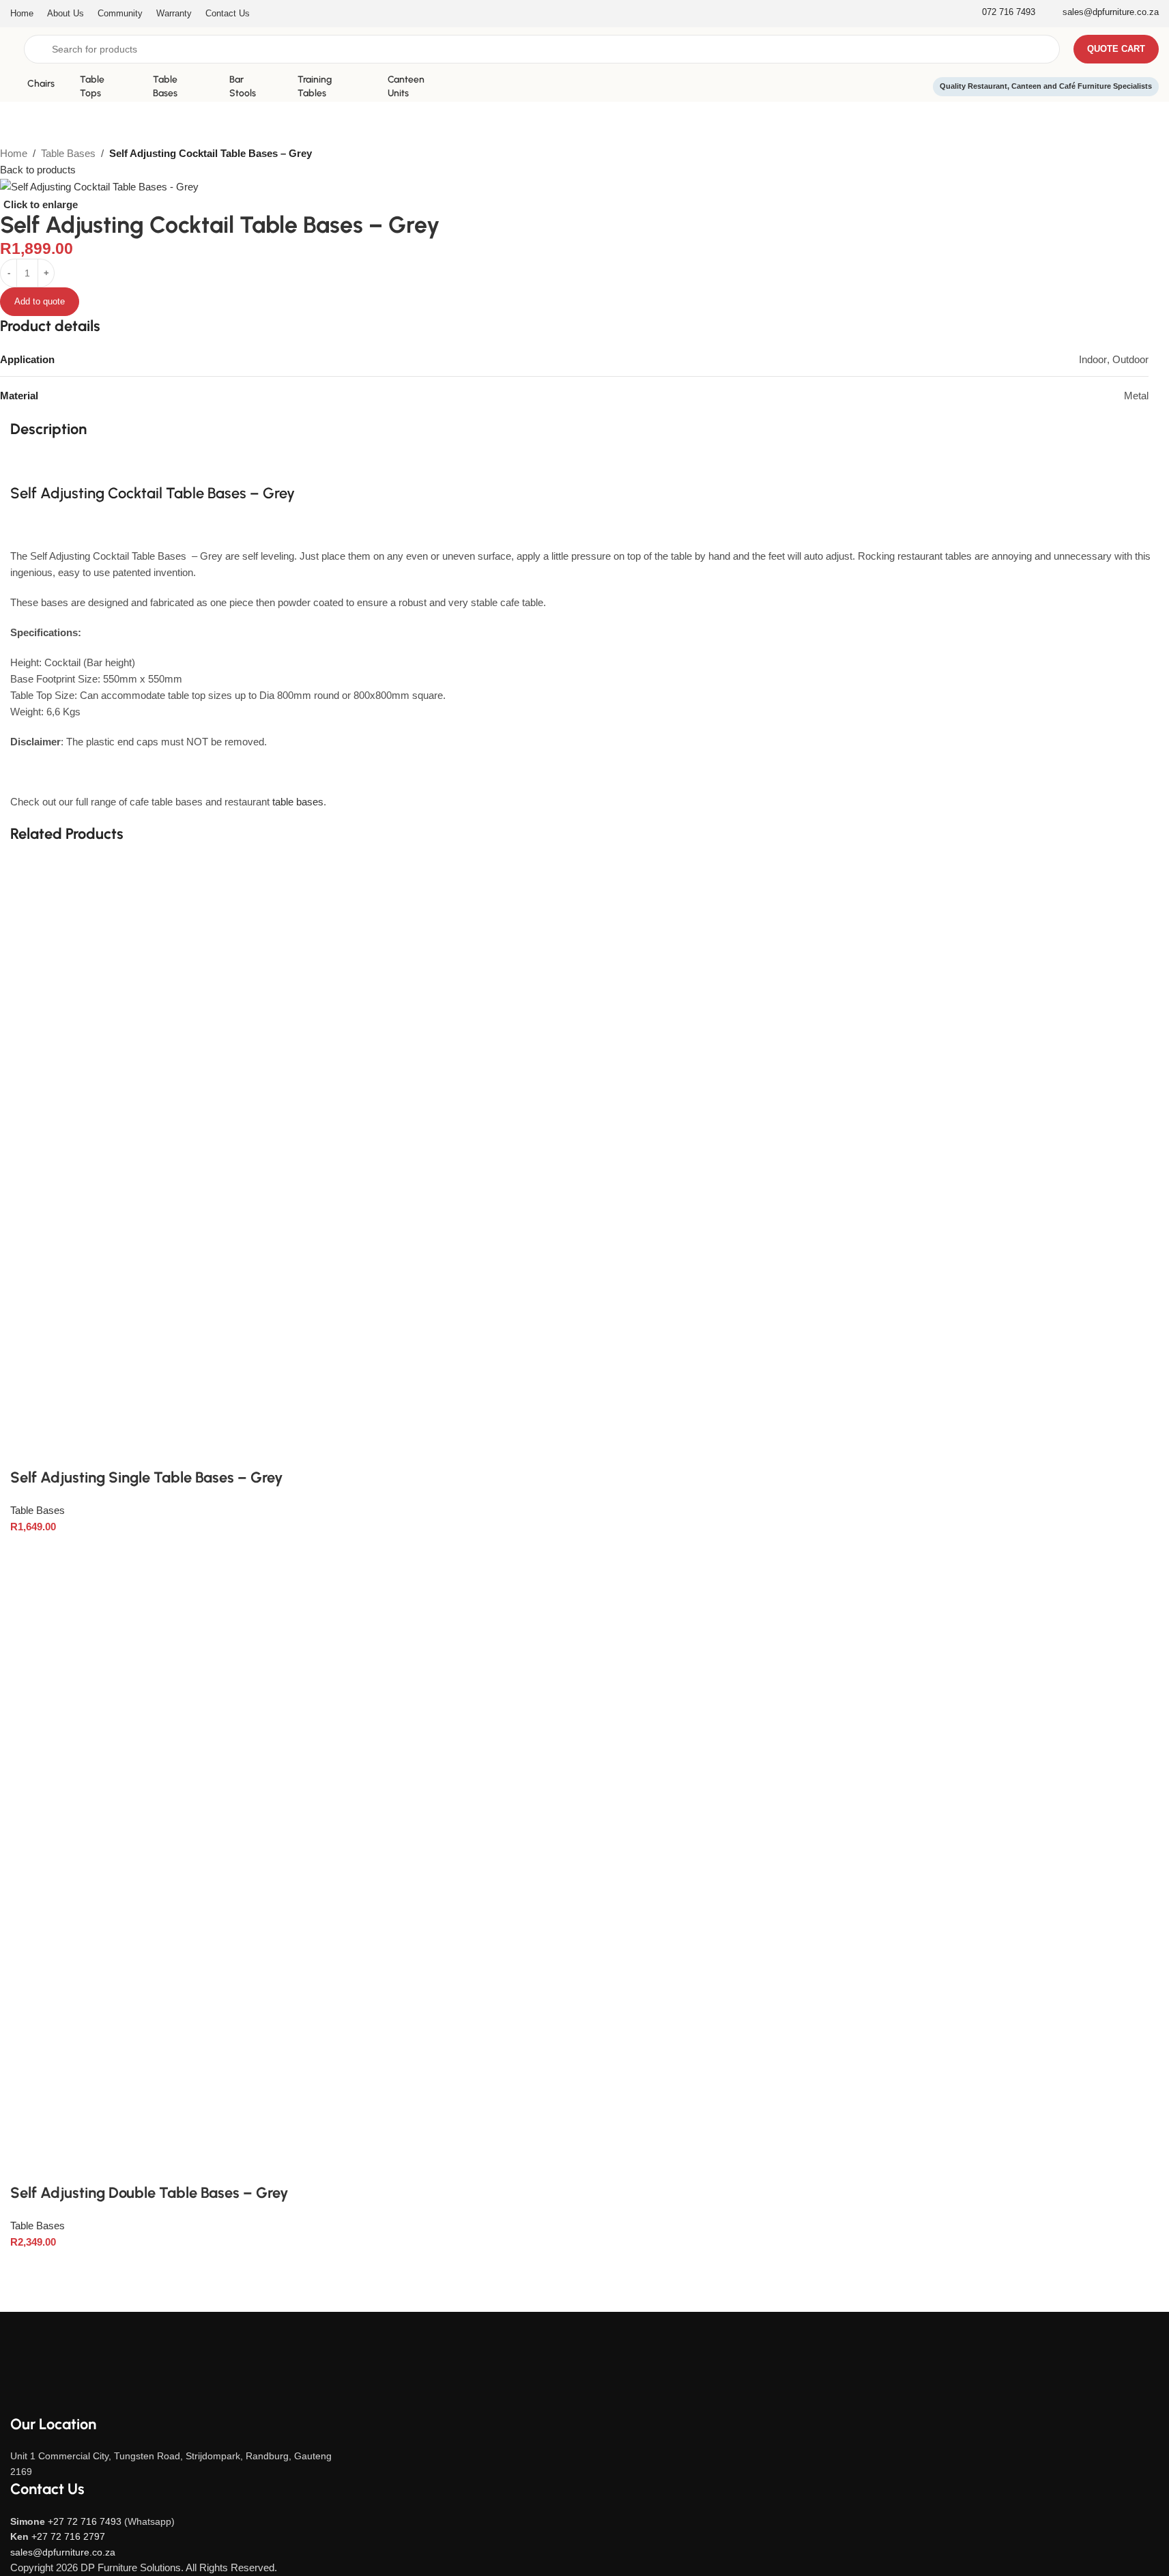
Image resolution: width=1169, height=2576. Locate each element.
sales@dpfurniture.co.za (63, 2552)
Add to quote (40, 301)
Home (14, 153)
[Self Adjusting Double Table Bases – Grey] (337, 1875)
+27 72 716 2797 (68, 2536)
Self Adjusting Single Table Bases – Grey (147, 1477)
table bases (298, 802)
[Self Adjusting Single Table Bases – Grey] (360, 1162)
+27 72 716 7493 (85, 2521)
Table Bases (68, 153)
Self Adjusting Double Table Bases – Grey (149, 2193)
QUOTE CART (1116, 49)
